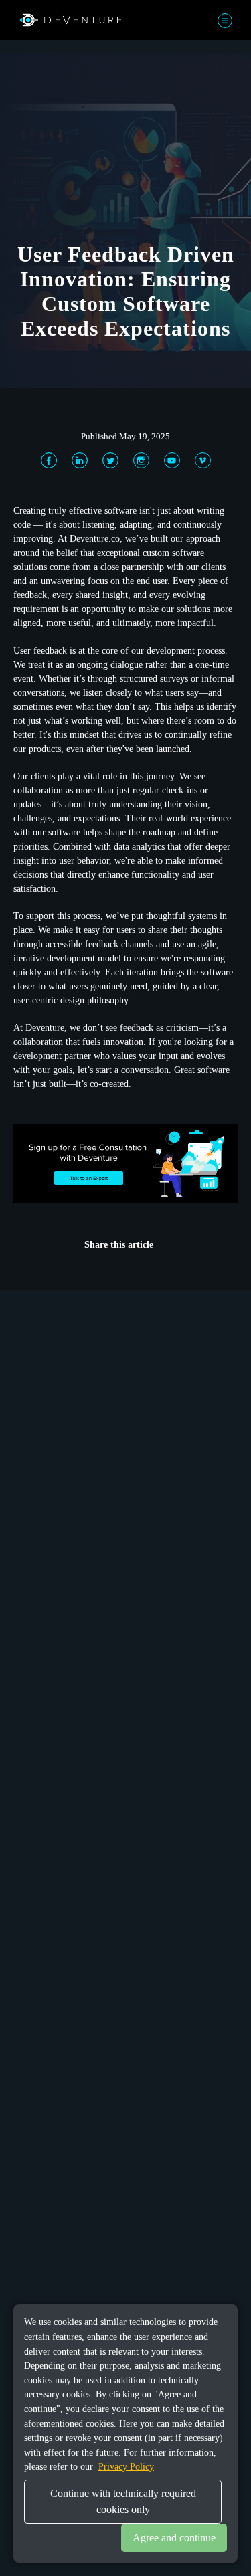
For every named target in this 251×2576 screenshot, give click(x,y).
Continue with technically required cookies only (123, 2501)
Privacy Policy (126, 2466)
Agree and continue (174, 2538)
